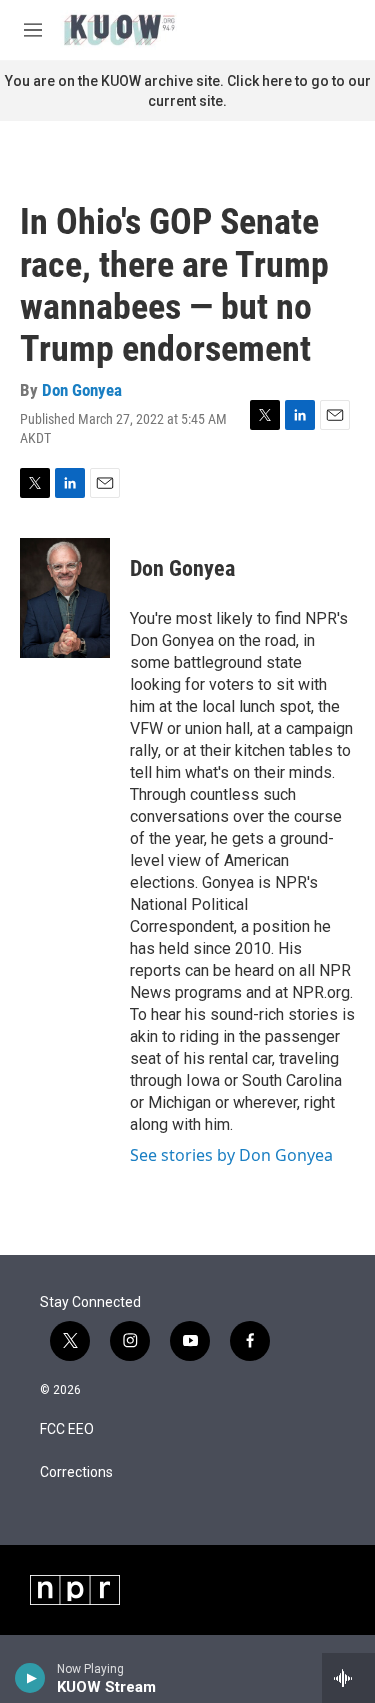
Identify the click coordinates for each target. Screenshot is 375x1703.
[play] (30, 1678)
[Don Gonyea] (65, 598)
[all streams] (348, 1678)
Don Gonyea (82, 390)
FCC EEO (67, 1429)
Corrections (76, 1472)
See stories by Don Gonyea (231, 1155)
